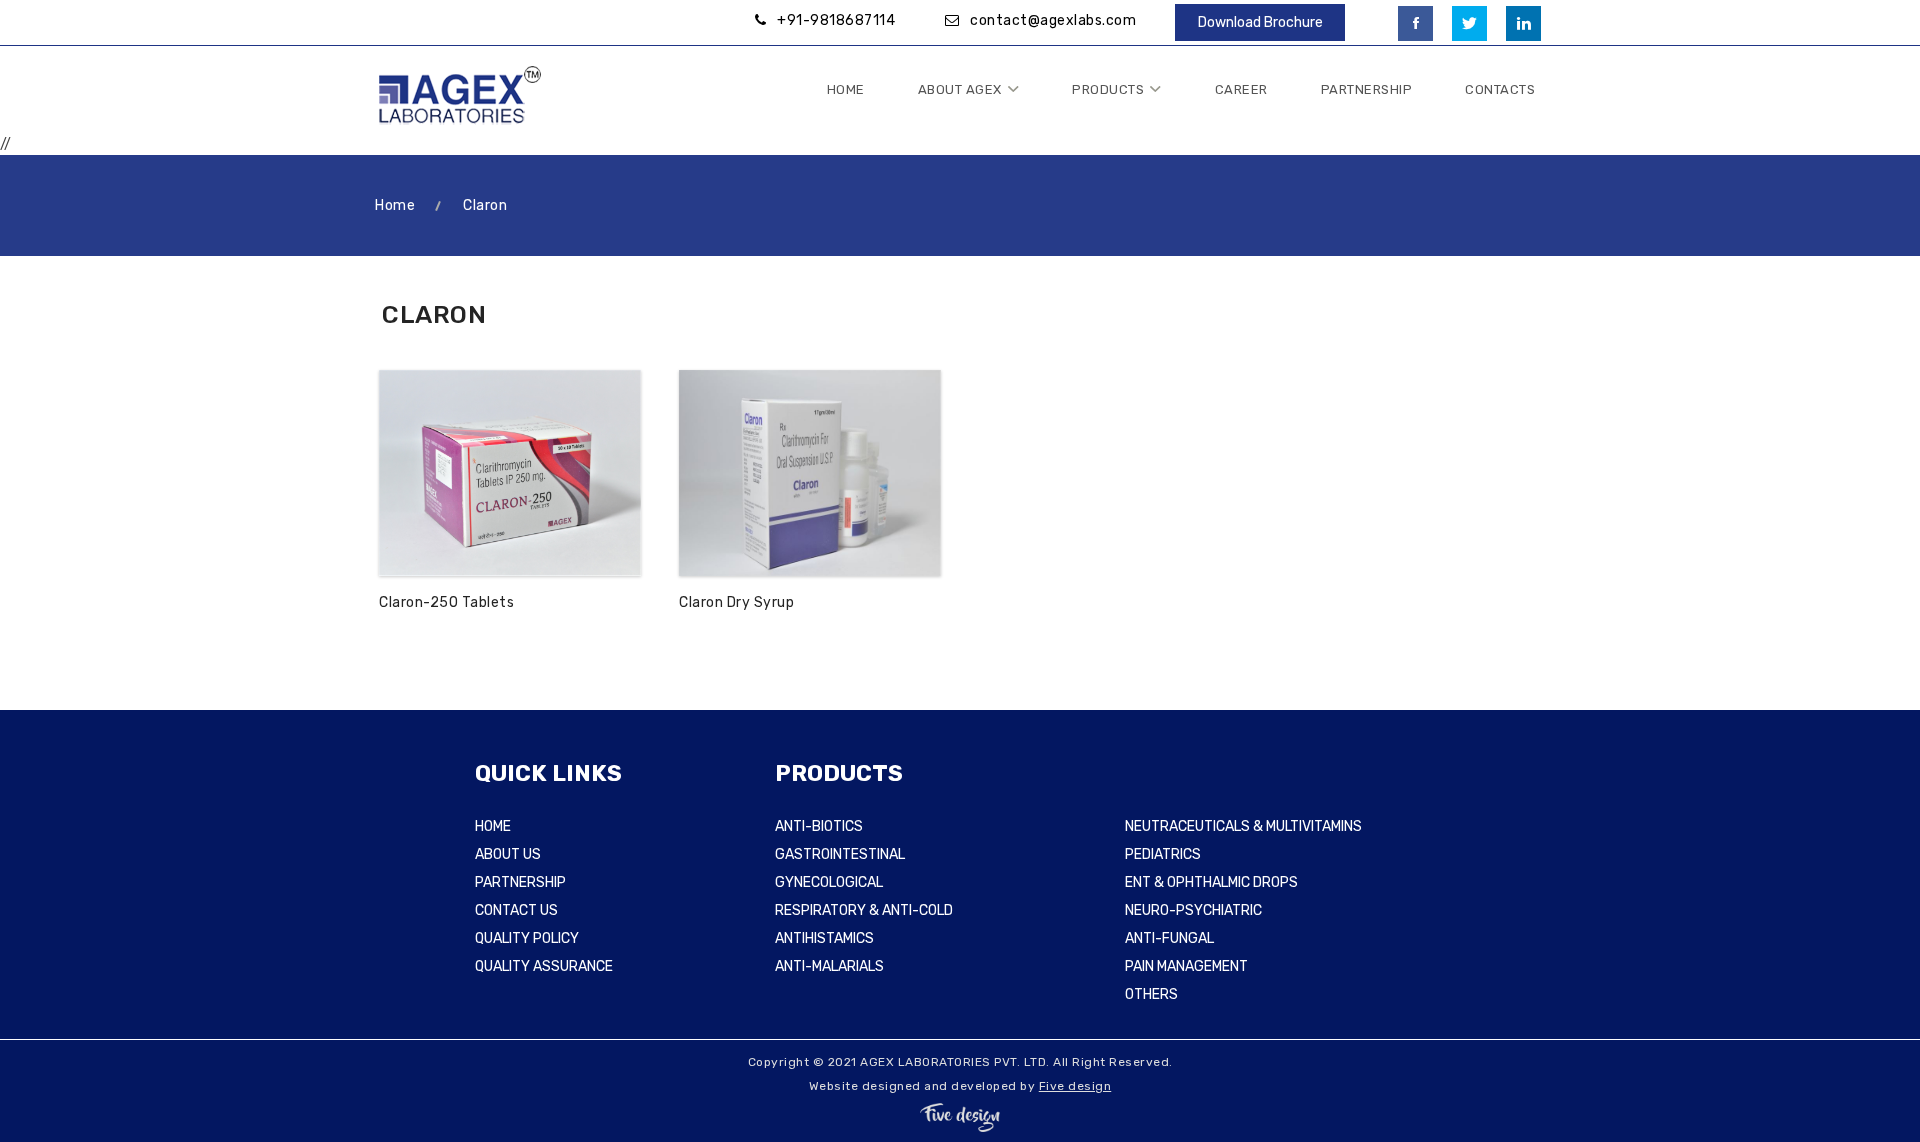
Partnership (1367, 89)
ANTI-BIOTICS (819, 826)
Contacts (1500, 89)
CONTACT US (516, 910)
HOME (493, 826)
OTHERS (1151, 994)
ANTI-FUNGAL (1169, 938)
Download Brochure (1260, 22)
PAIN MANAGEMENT (1186, 966)
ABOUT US (508, 854)
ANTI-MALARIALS (829, 966)
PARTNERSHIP (520, 882)
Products (1108, 89)
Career (1241, 89)
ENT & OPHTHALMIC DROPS (1211, 882)
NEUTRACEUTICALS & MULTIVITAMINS (1243, 826)
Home (846, 89)
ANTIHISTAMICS (824, 938)
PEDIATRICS (1163, 854)
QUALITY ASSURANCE (544, 966)
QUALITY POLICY (527, 938)
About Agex (960, 89)
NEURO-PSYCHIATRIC (1193, 910)
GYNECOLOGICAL (829, 882)
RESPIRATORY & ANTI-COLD (864, 910)
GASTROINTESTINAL (840, 854)
